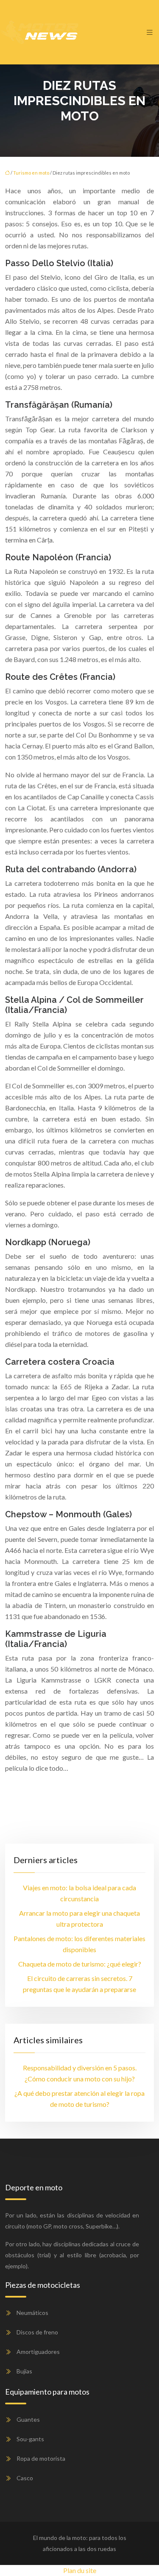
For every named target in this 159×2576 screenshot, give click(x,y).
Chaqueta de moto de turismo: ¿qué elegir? (80, 1964)
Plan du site (80, 2570)
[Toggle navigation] (150, 32)
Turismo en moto (31, 173)
